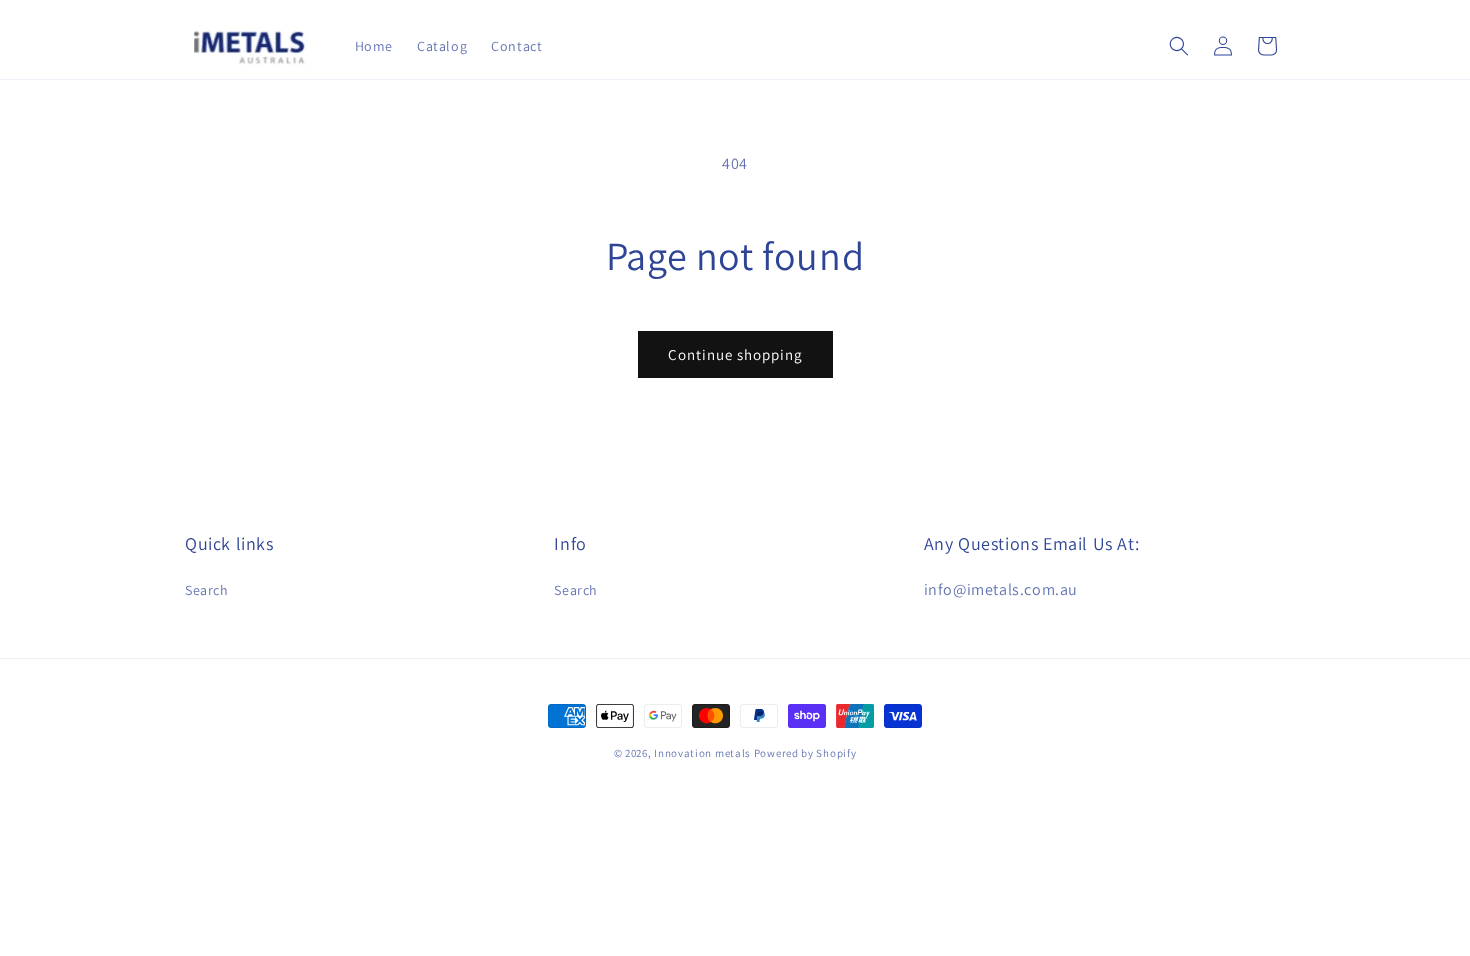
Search (207, 590)
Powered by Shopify (805, 753)
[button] (1179, 46)
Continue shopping (735, 354)
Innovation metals (702, 753)
